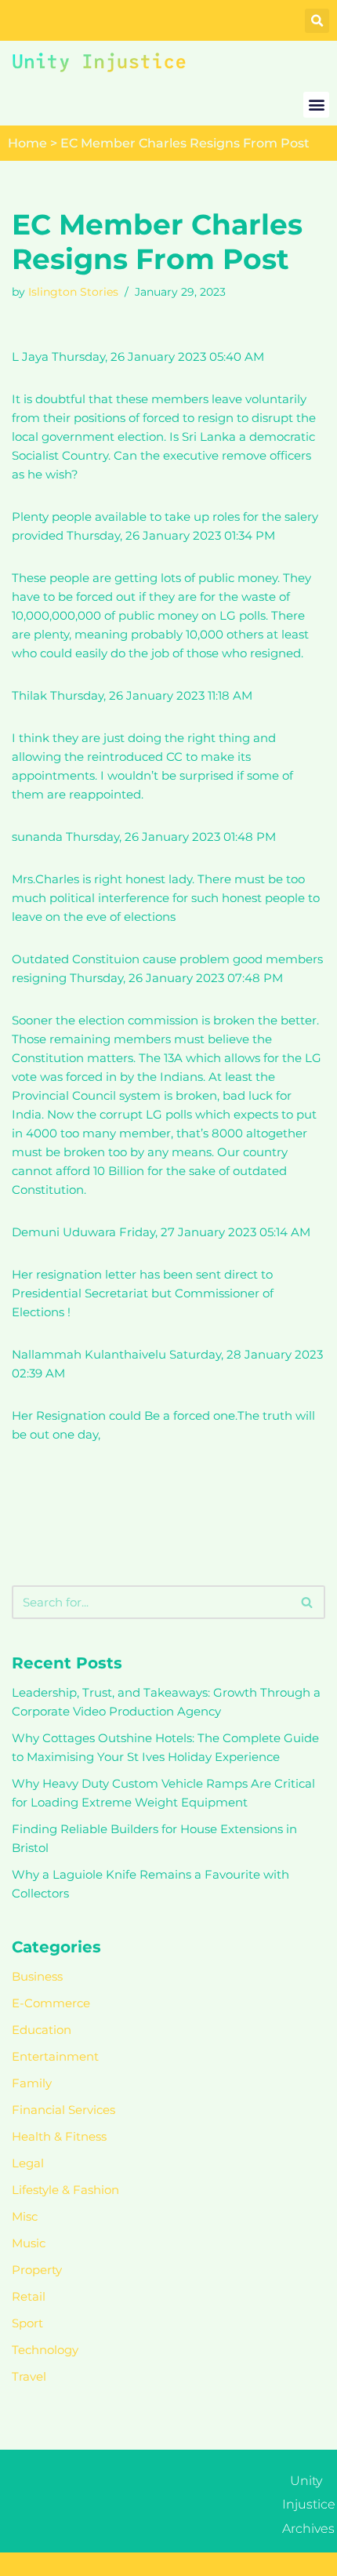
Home (27, 143)
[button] (317, 21)
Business (37, 1976)
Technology (45, 2350)
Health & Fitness (59, 2136)
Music (29, 2243)
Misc (25, 2216)
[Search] (308, 1602)
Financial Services (63, 2110)
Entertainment (55, 2056)
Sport (27, 2323)
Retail (29, 2296)
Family (32, 2083)
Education (42, 2030)
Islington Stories (73, 292)
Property (37, 2270)
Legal (28, 2163)
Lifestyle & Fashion (65, 2190)
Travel (29, 2376)
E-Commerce (51, 2003)
